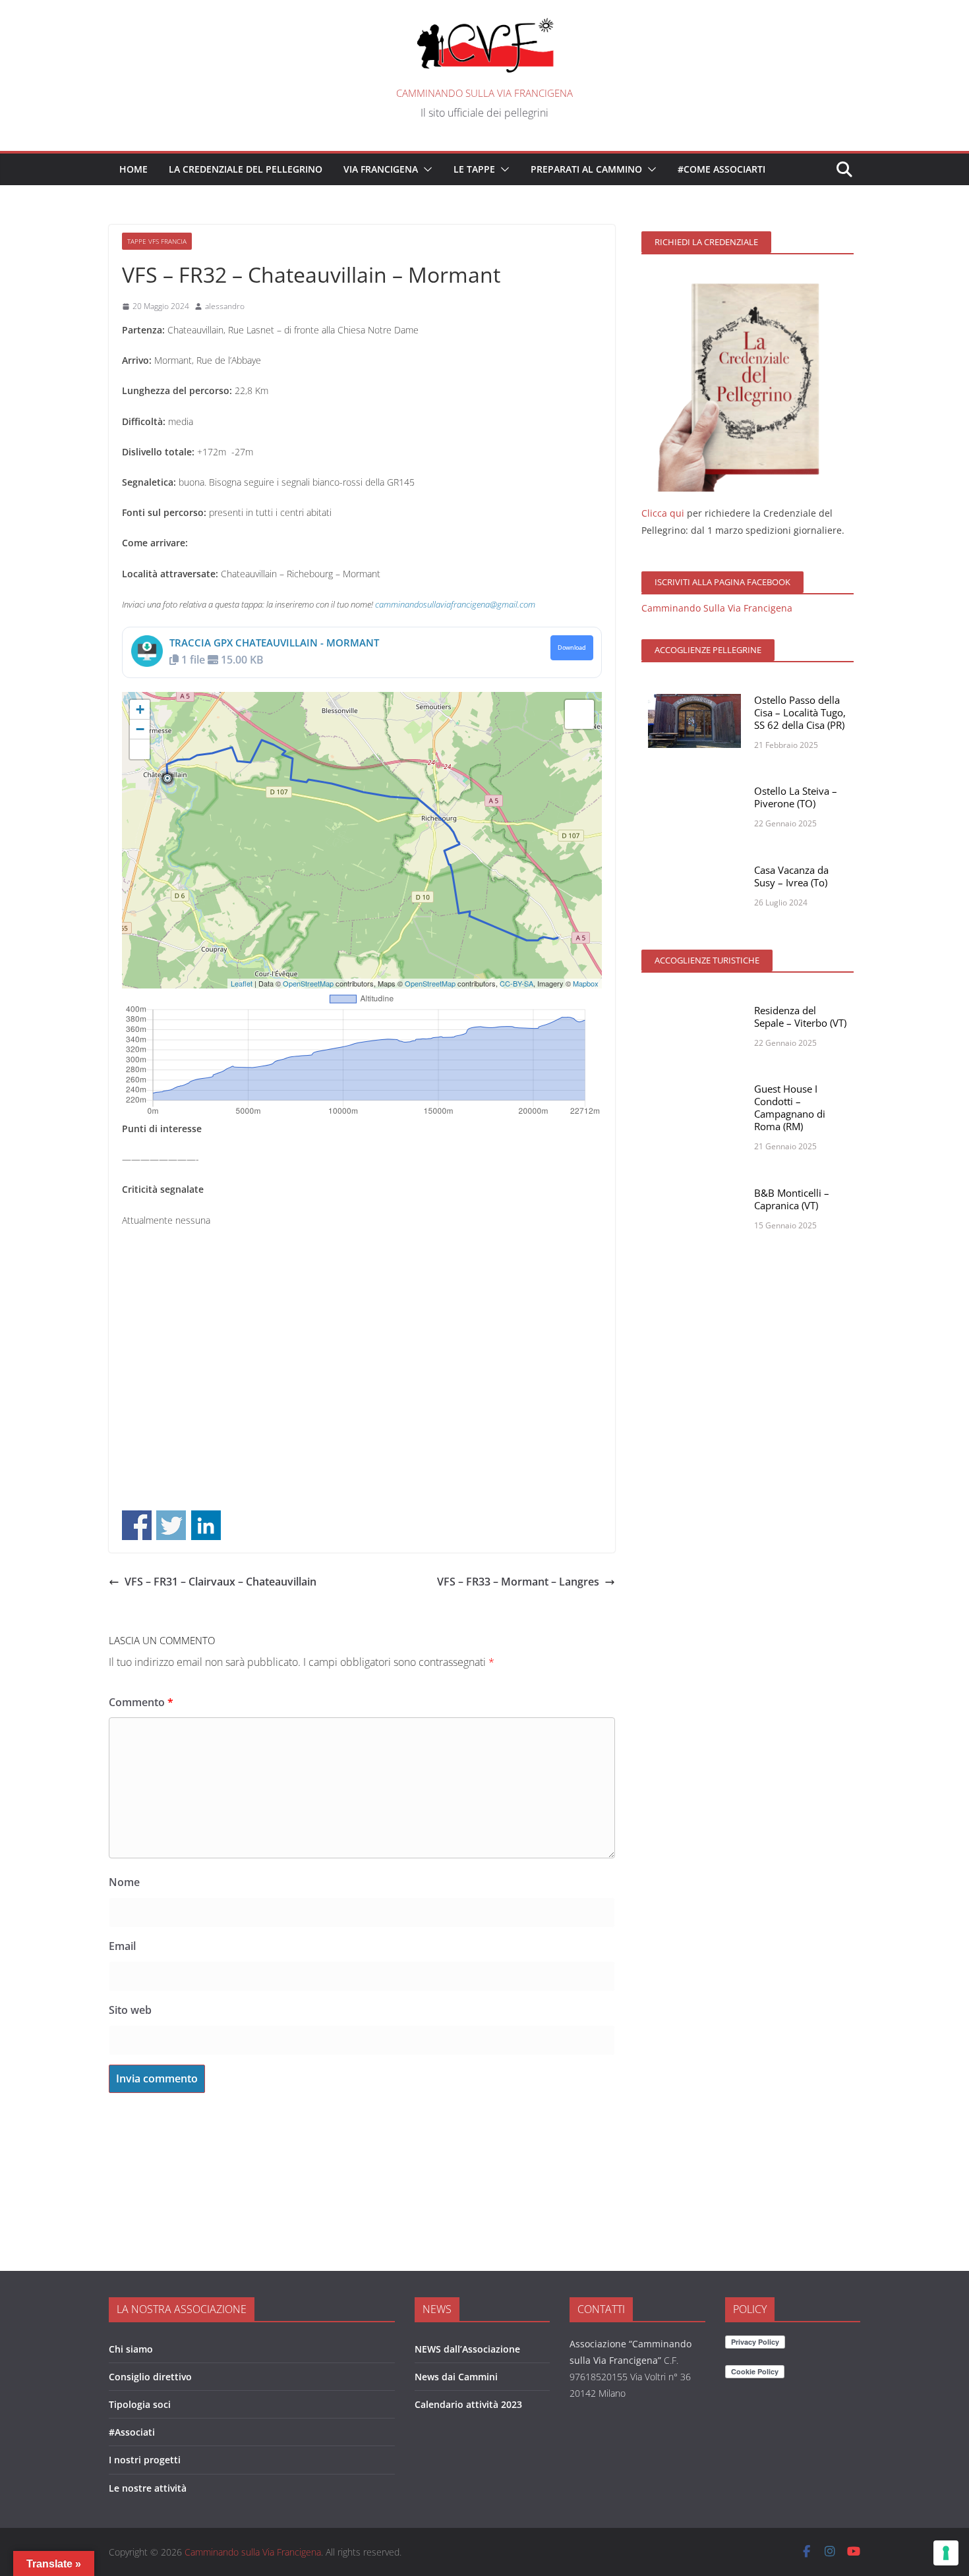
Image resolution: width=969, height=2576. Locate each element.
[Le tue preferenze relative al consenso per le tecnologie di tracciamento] (946, 2553)
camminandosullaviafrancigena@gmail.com (455, 604)
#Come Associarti (721, 169)
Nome (124, 1882)
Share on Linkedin (206, 1525)
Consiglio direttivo (150, 2377)
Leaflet (242, 983)
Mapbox (586, 983)
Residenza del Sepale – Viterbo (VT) (800, 1016)
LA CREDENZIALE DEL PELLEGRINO (246, 169)
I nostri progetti (145, 2460)
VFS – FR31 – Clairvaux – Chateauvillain (220, 1582)
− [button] (140, 729)
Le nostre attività (148, 2488)
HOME (133, 169)
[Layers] (579, 714)
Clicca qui (663, 513)
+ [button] (140, 709)
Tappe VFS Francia (157, 241)
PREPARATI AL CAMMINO (586, 169)
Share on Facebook (137, 1525)
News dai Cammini (456, 2377)
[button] (425, 169)
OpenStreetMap (308, 983)
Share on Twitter (171, 1525)
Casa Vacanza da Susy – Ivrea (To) (791, 876)
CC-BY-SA (516, 983)
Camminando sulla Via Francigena (484, 93)
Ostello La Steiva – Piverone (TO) (796, 797)
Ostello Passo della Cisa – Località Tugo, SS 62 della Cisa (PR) (800, 712)
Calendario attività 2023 (468, 2404)
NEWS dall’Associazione (467, 2349)
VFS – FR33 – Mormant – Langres (518, 1582)
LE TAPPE (474, 169)
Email (122, 1946)
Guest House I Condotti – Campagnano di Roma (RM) (790, 1107)
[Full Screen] (140, 749)
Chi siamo (131, 2349)
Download (572, 648)
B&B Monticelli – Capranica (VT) (792, 1199)
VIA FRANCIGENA (381, 169)
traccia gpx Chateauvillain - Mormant (274, 643)
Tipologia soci (140, 2404)
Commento (141, 1702)
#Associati (132, 2432)
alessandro (225, 306)
